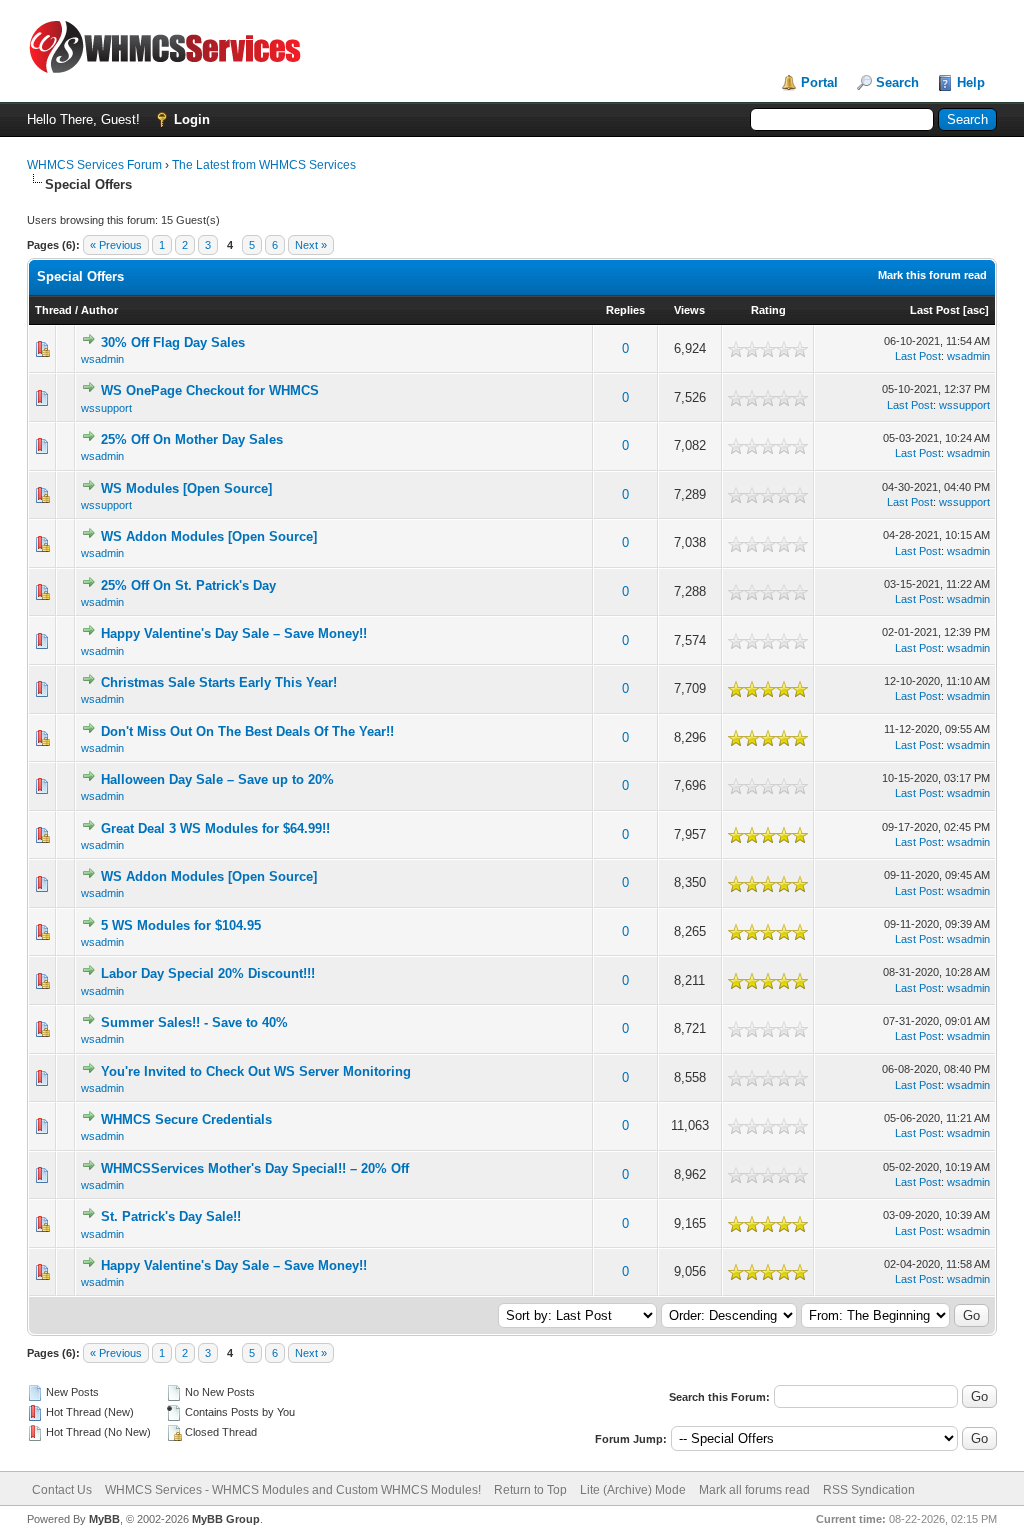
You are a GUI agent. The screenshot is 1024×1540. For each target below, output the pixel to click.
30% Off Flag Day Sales (173, 342)
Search (897, 82)
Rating (768, 310)
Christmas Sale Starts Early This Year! (219, 682)
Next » (311, 245)
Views (689, 310)
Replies (625, 310)
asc (976, 310)
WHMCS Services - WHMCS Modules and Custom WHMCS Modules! (293, 1490)
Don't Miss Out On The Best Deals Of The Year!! (247, 731)
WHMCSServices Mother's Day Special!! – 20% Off (255, 1168)
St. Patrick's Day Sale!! (171, 1216)
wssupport (106, 408)
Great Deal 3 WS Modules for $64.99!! (215, 828)
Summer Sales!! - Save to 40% (194, 1022)
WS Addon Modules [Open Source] (209, 536)
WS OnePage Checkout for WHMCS (210, 390)
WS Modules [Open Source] (186, 488)
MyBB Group (226, 1519)
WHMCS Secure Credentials (186, 1119)
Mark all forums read (754, 1490)
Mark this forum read (932, 275)
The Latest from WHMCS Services (264, 165)
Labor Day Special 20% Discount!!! (208, 973)
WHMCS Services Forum (94, 165)
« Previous (116, 245)
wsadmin (102, 359)
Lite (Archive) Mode (633, 1490)
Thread (53, 310)
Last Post (935, 310)
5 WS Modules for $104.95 (181, 925)
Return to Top (530, 1490)
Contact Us (62, 1490)
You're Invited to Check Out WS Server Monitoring (256, 1071)
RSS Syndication (869, 1490)
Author (99, 310)
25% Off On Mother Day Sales (192, 439)
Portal (819, 82)
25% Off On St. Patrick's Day (188, 585)
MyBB (104, 1519)
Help (971, 82)
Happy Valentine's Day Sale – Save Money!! (234, 633)
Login (192, 119)
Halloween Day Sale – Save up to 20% (217, 779)
